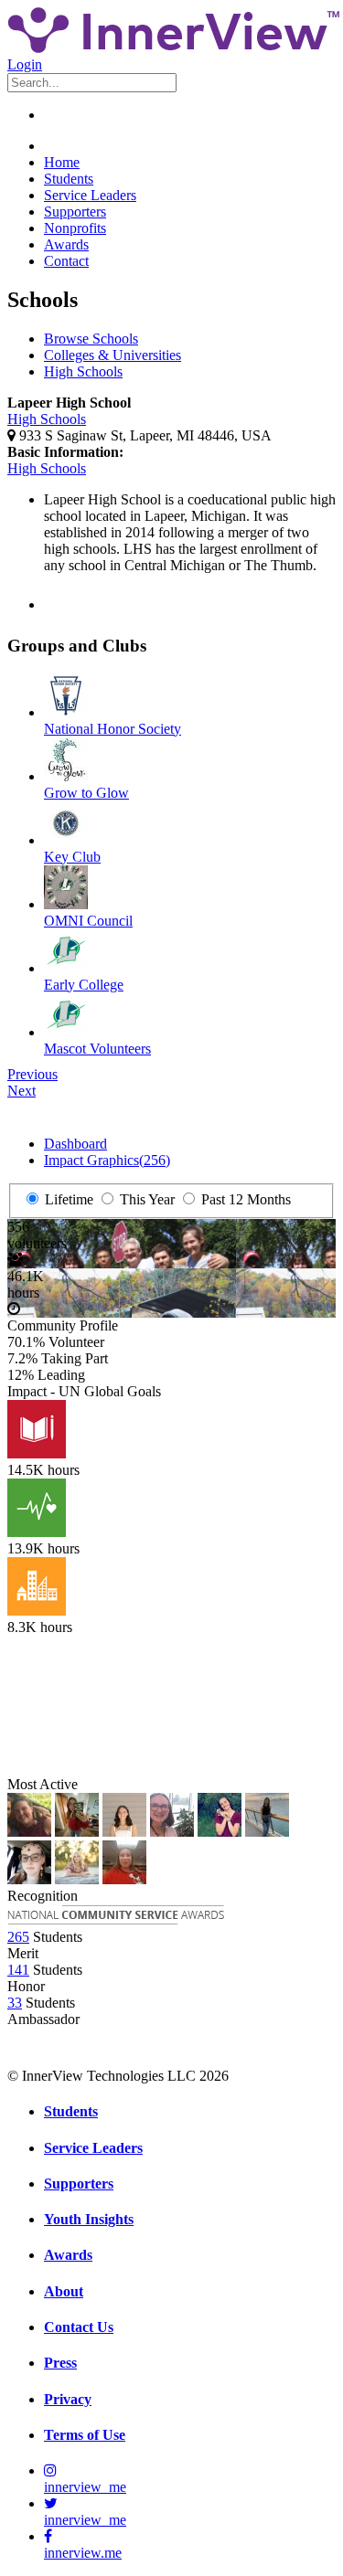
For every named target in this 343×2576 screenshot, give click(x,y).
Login (25, 64)
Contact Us (79, 2327)
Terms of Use (85, 2435)
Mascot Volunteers (97, 1049)
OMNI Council (88, 921)
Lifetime (67, 1199)
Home (62, 162)
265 (18, 1937)
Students (69, 179)
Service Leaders (90, 195)
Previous (32, 1074)
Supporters (75, 212)
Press (60, 2363)
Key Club (72, 857)
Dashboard (75, 1144)
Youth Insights (89, 2219)
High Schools (83, 371)
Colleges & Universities (113, 355)
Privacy (68, 2399)
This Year (145, 1199)
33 (15, 2003)
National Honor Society (113, 729)
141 (18, 1970)
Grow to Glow (86, 793)
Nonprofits (75, 228)
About (64, 2291)
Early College (84, 985)
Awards (66, 244)
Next (21, 1091)
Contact (66, 261)
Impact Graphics (107, 1160)
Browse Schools (91, 339)
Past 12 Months (244, 1199)
